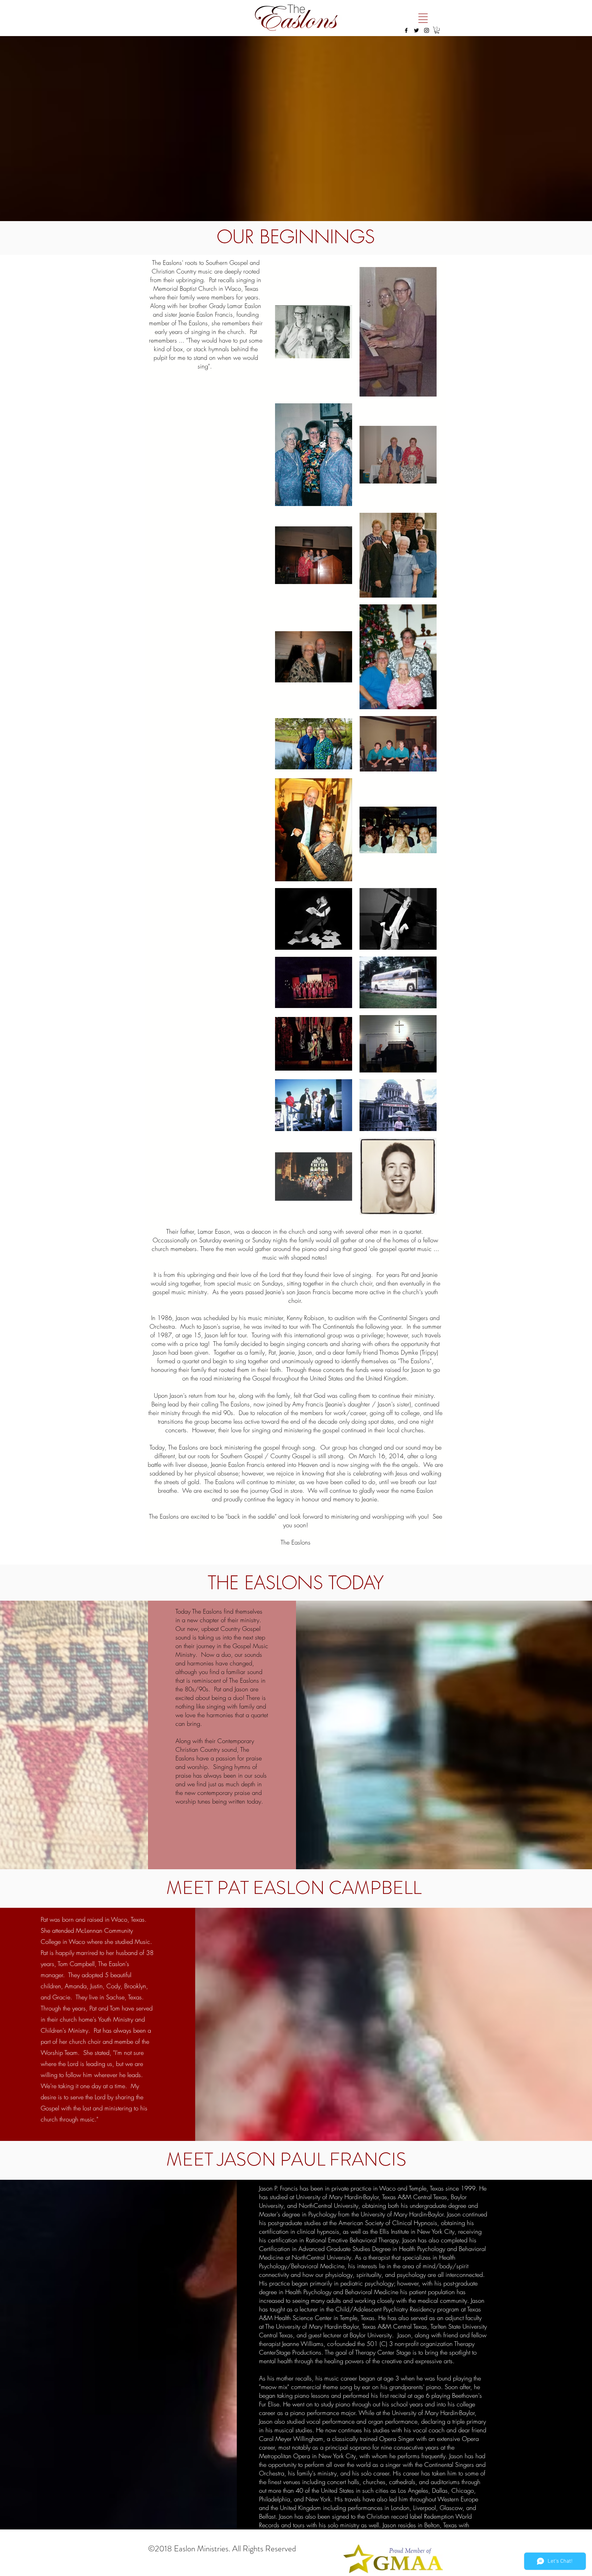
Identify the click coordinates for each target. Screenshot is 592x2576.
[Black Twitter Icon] (416, 30)
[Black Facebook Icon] (406, 30)
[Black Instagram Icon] (427, 30)
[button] (423, 18)
